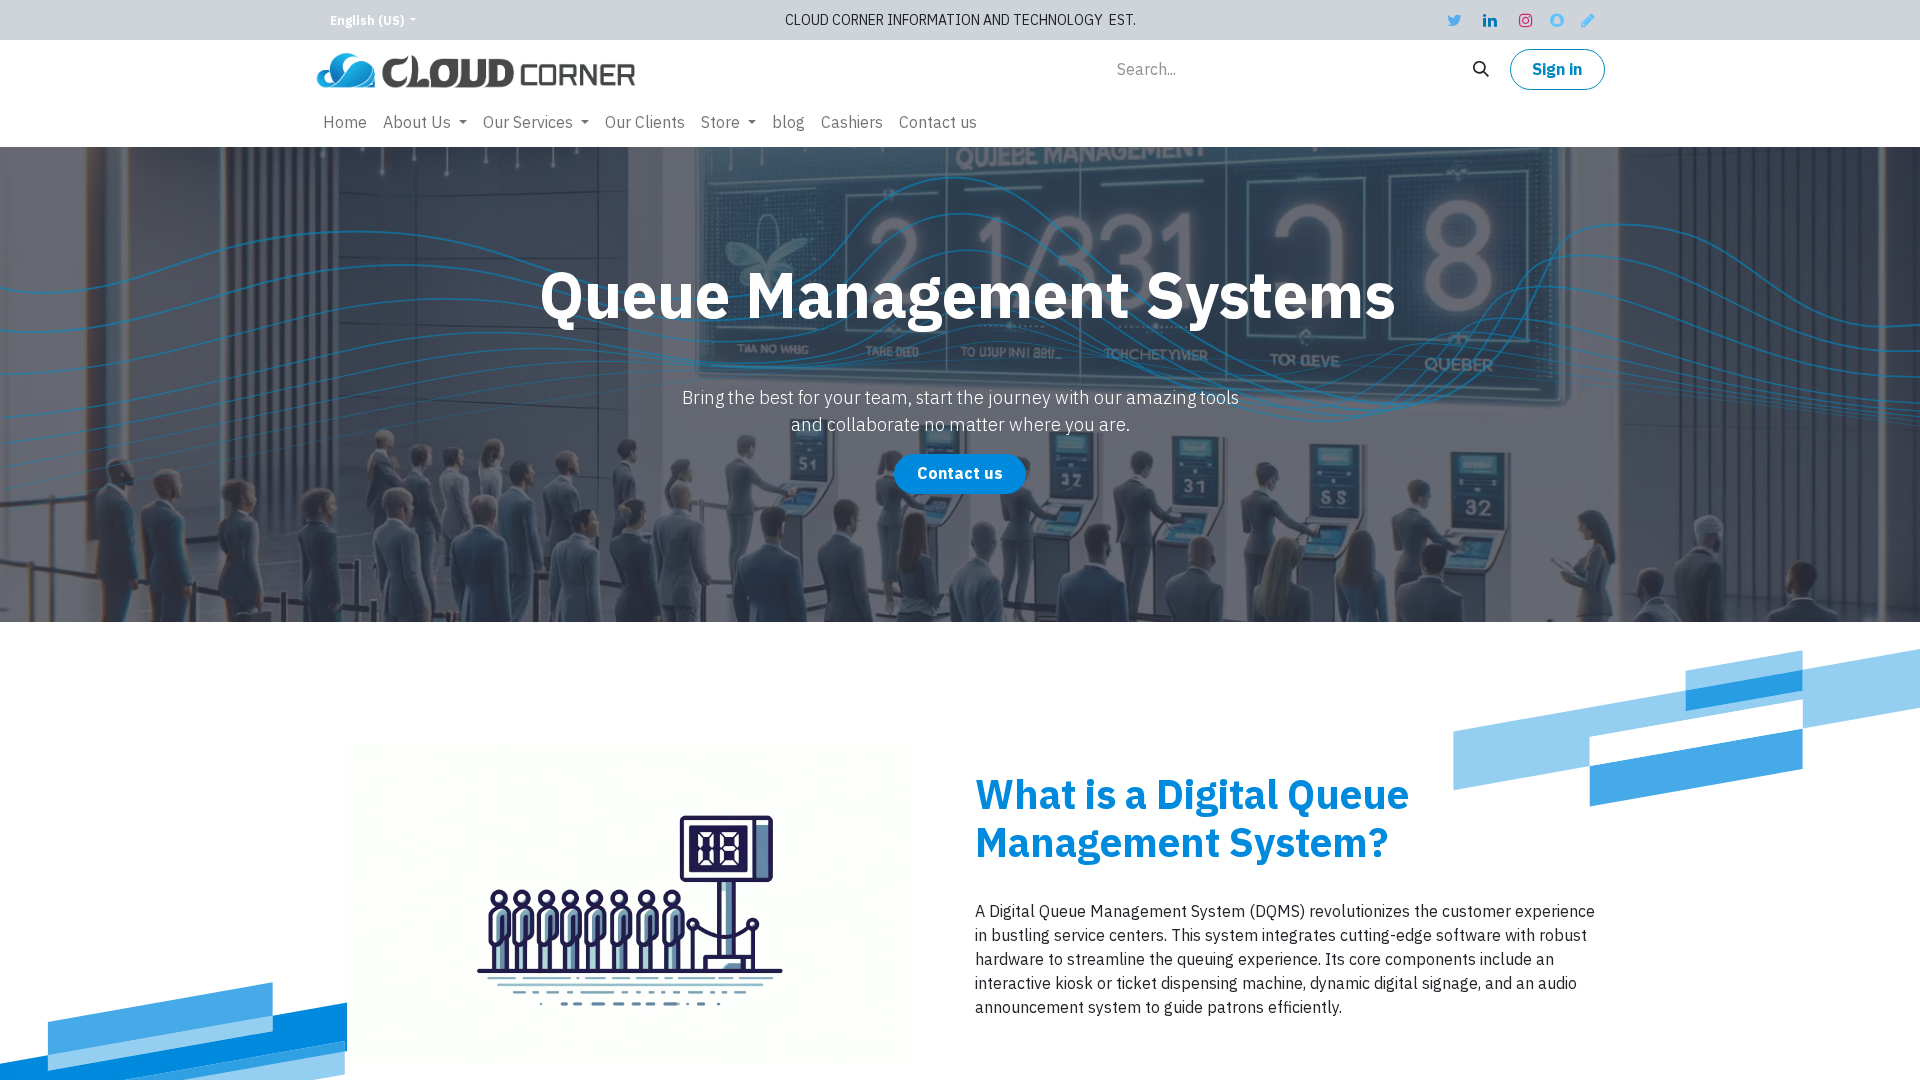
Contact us (960, 474)
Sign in (1557, 70)
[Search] (1481, 69)
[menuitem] (345, 123)
